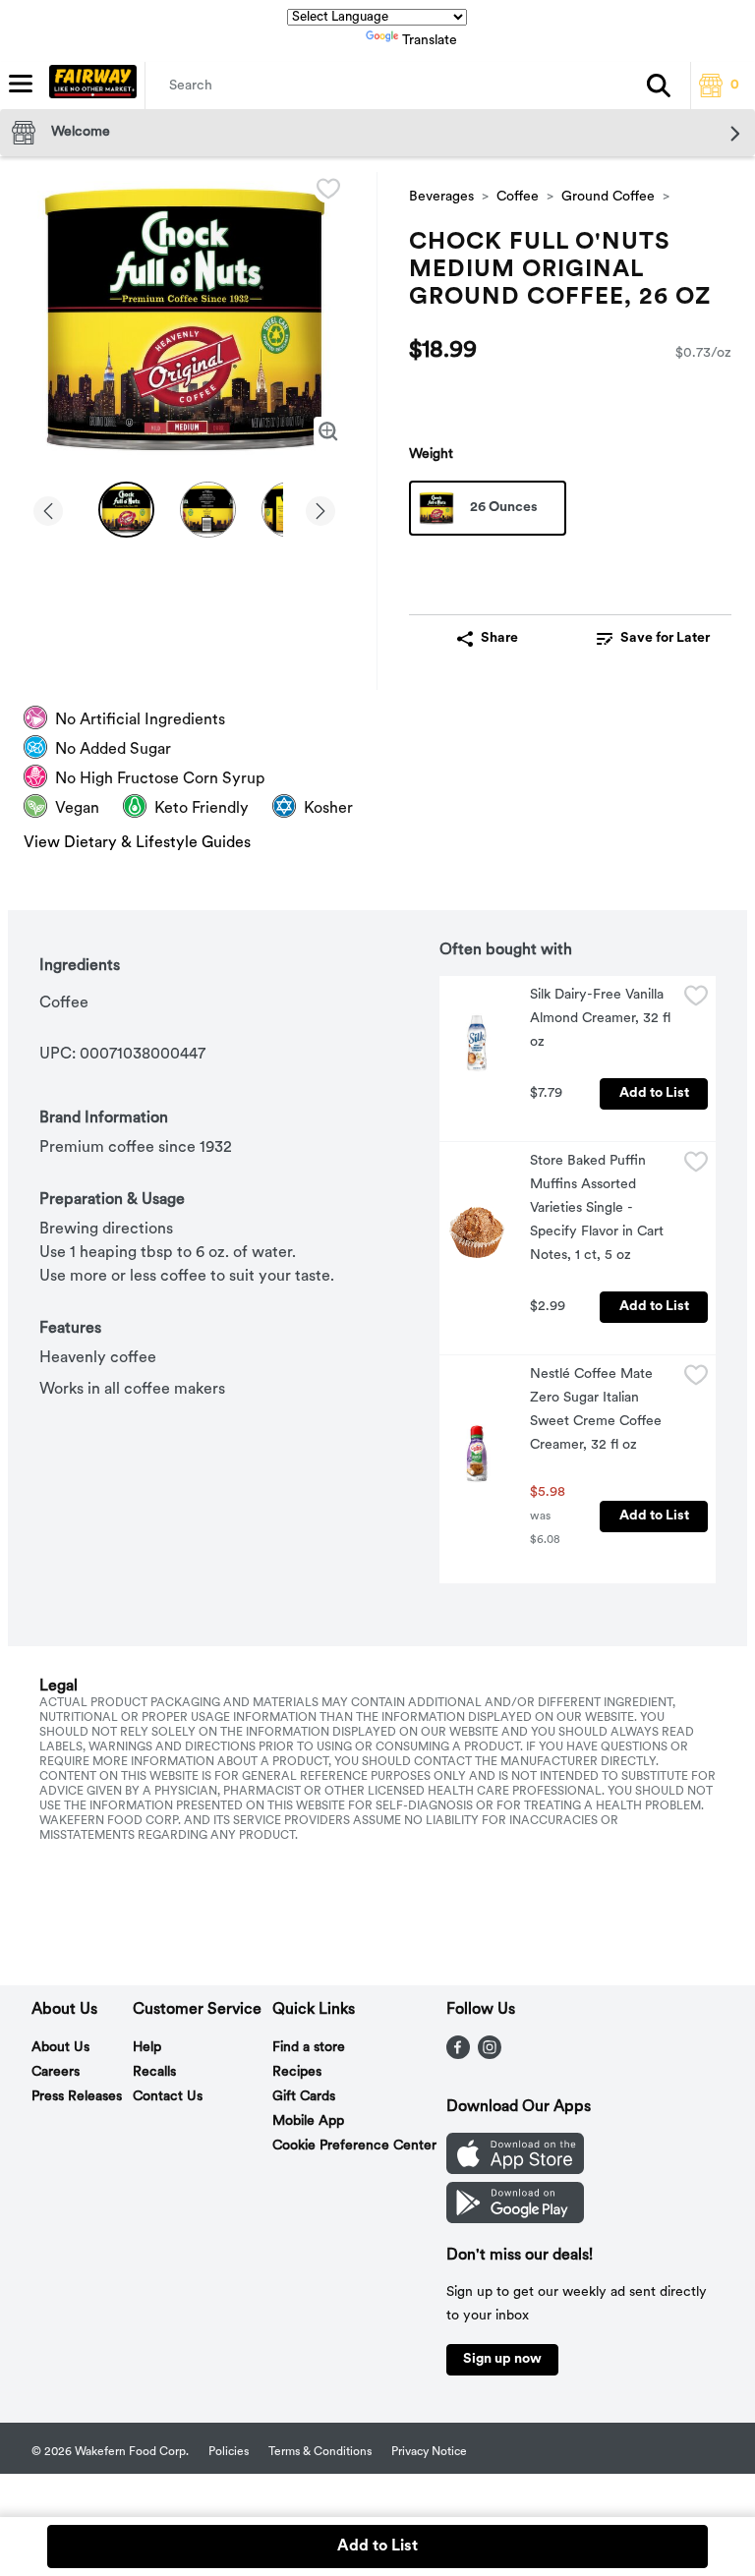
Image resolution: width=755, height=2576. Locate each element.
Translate (430, 41)
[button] (659, 86)
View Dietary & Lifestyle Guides (137, 843)
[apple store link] (515, 2170)
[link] (653, 639)
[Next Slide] (320, 513)
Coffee (518, 197)
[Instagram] (490, 2055)
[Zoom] (328, 431)
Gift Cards (304, 2097)
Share (499, 638)
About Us (60, 2048)
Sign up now (502, 2359)
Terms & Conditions (320, 2452)
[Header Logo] (89, 86)
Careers (56, 2072)
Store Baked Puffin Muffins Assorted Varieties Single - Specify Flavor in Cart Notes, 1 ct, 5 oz (599, 1208)
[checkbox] (328, 189)
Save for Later (665, 638)
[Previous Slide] (48, 513)
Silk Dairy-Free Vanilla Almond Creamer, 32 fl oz (602, 1019)
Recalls (154, 2072)
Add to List (654, 1093)
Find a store (309, 2048)
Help (147, 2048)
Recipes (297, 2072)
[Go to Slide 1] (126, 510)
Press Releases (77, 2097)
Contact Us (168, 2097)
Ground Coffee (608, 197)
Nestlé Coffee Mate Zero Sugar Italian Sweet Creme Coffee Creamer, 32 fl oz (598, 1410)
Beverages (441, 197)
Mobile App (308, 2121)
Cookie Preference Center (354, 2146)
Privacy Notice (429, 2452)
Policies (229, 2452)
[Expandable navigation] (21, 84)
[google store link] (515, 2219)
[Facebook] (458, 2055)
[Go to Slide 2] (208, 510)
